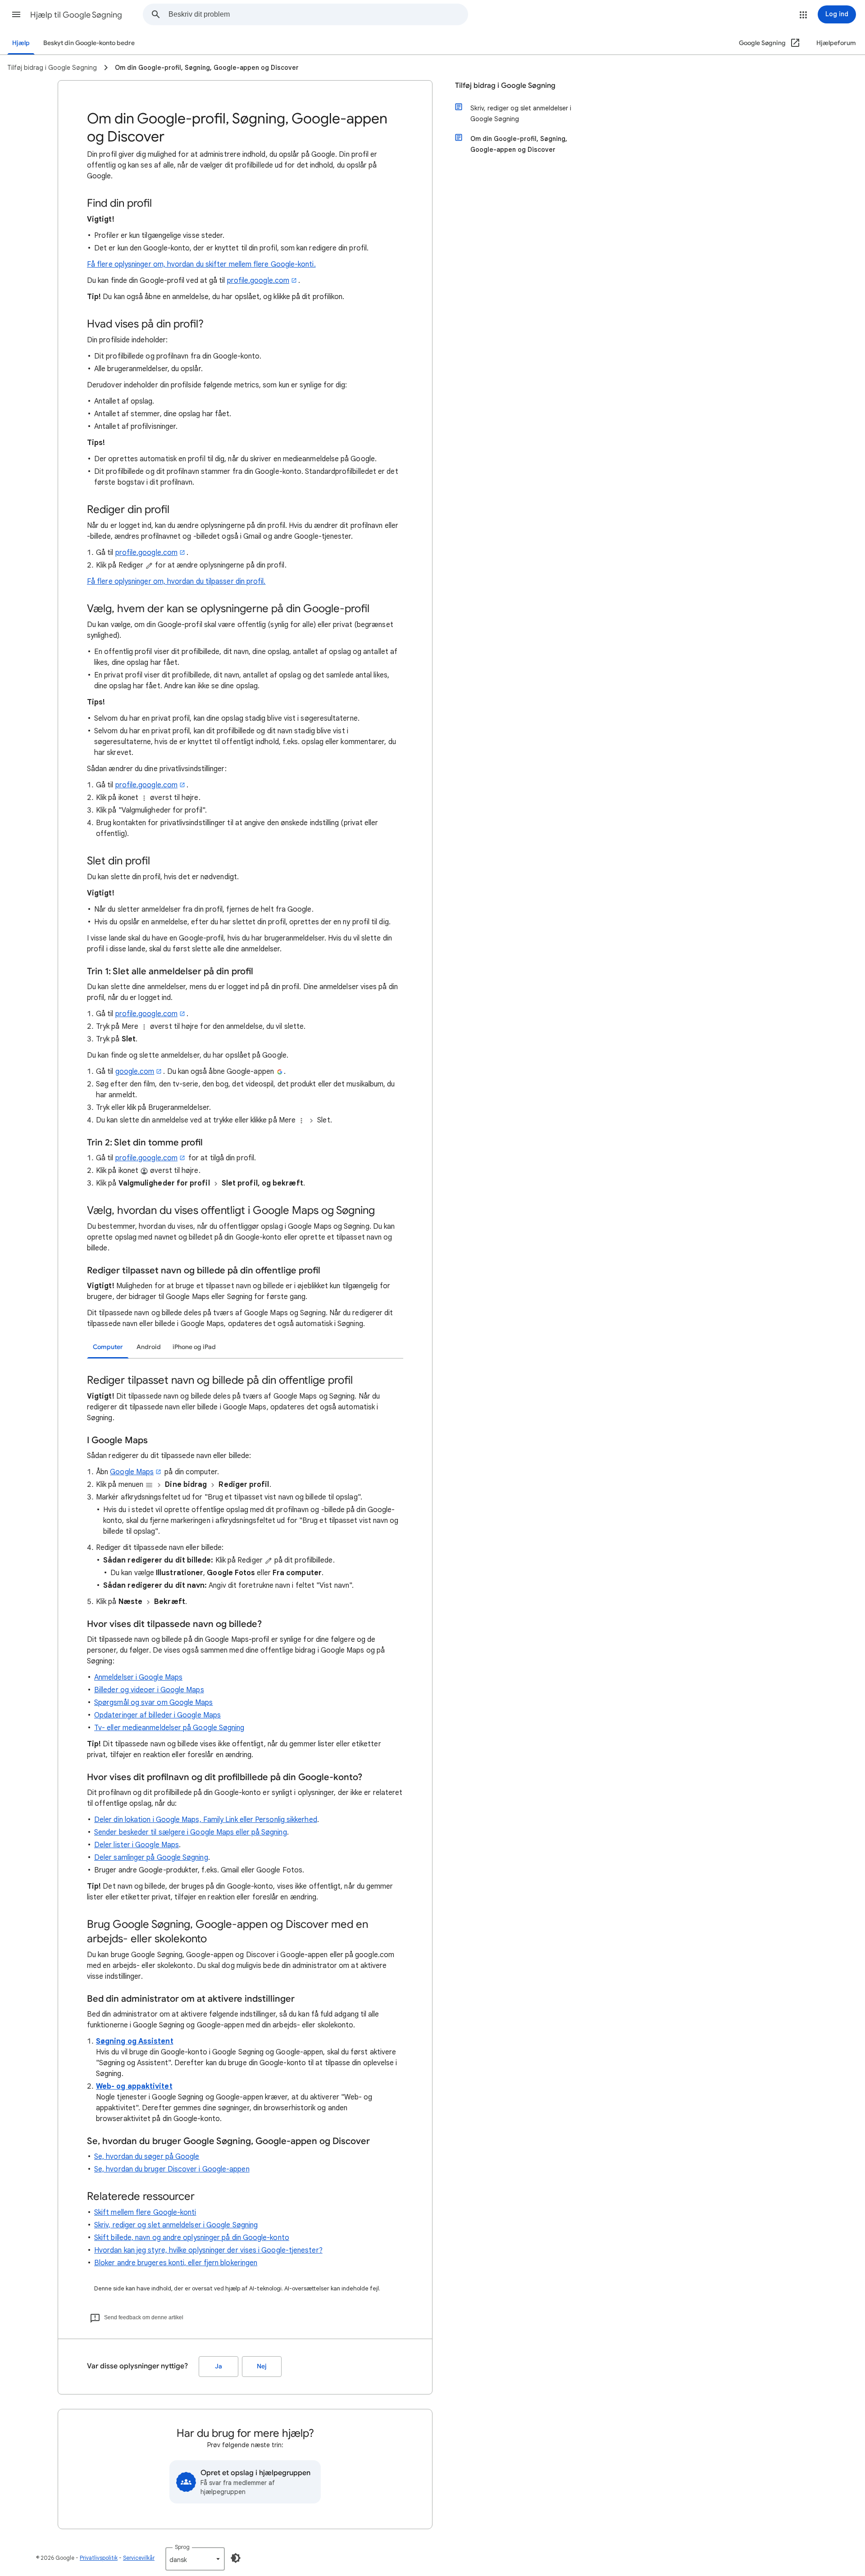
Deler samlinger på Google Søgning (151, 1858)
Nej (262, 2366)
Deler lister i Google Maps (137, 1845)
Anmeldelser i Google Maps (138, 1677)
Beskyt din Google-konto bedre (89, 43)
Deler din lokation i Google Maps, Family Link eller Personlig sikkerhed (206, 1820)
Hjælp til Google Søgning (76, 15)
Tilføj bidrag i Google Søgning (505, 86)
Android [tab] (149, 1347)
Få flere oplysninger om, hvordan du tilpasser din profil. (176, 582)
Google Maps (132, 1472)
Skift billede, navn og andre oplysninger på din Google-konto (192, 2238)
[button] (16, 14)
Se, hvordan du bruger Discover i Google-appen (172, 2169)
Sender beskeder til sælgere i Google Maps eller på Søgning (191, 1832)
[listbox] (195, 2559)
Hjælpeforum (836, 43)
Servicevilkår (139, 2558)
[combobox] (318, 14)
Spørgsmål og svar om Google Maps (154, 1703)
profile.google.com (258, 281)
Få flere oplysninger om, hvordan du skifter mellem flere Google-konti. (201, 264)
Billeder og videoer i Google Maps (149, 1690)
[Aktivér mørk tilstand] (236, 2558)
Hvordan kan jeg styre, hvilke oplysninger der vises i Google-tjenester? (208, 2250)
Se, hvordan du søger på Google (147, 2157)
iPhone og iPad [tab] (194, 1347)
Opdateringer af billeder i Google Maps (157, 1715)
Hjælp (21, 43)
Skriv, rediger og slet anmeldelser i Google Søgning (176, 2225)
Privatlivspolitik (99, 2558)
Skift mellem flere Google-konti (145, 2213)
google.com (135, 1072)
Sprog (182, 2547)
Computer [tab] (108, 1347)
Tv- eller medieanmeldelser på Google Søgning (169, 1728)
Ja (219, 2366)
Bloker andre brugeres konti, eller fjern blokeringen (176, 2263)
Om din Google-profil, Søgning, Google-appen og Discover (519, 144)
